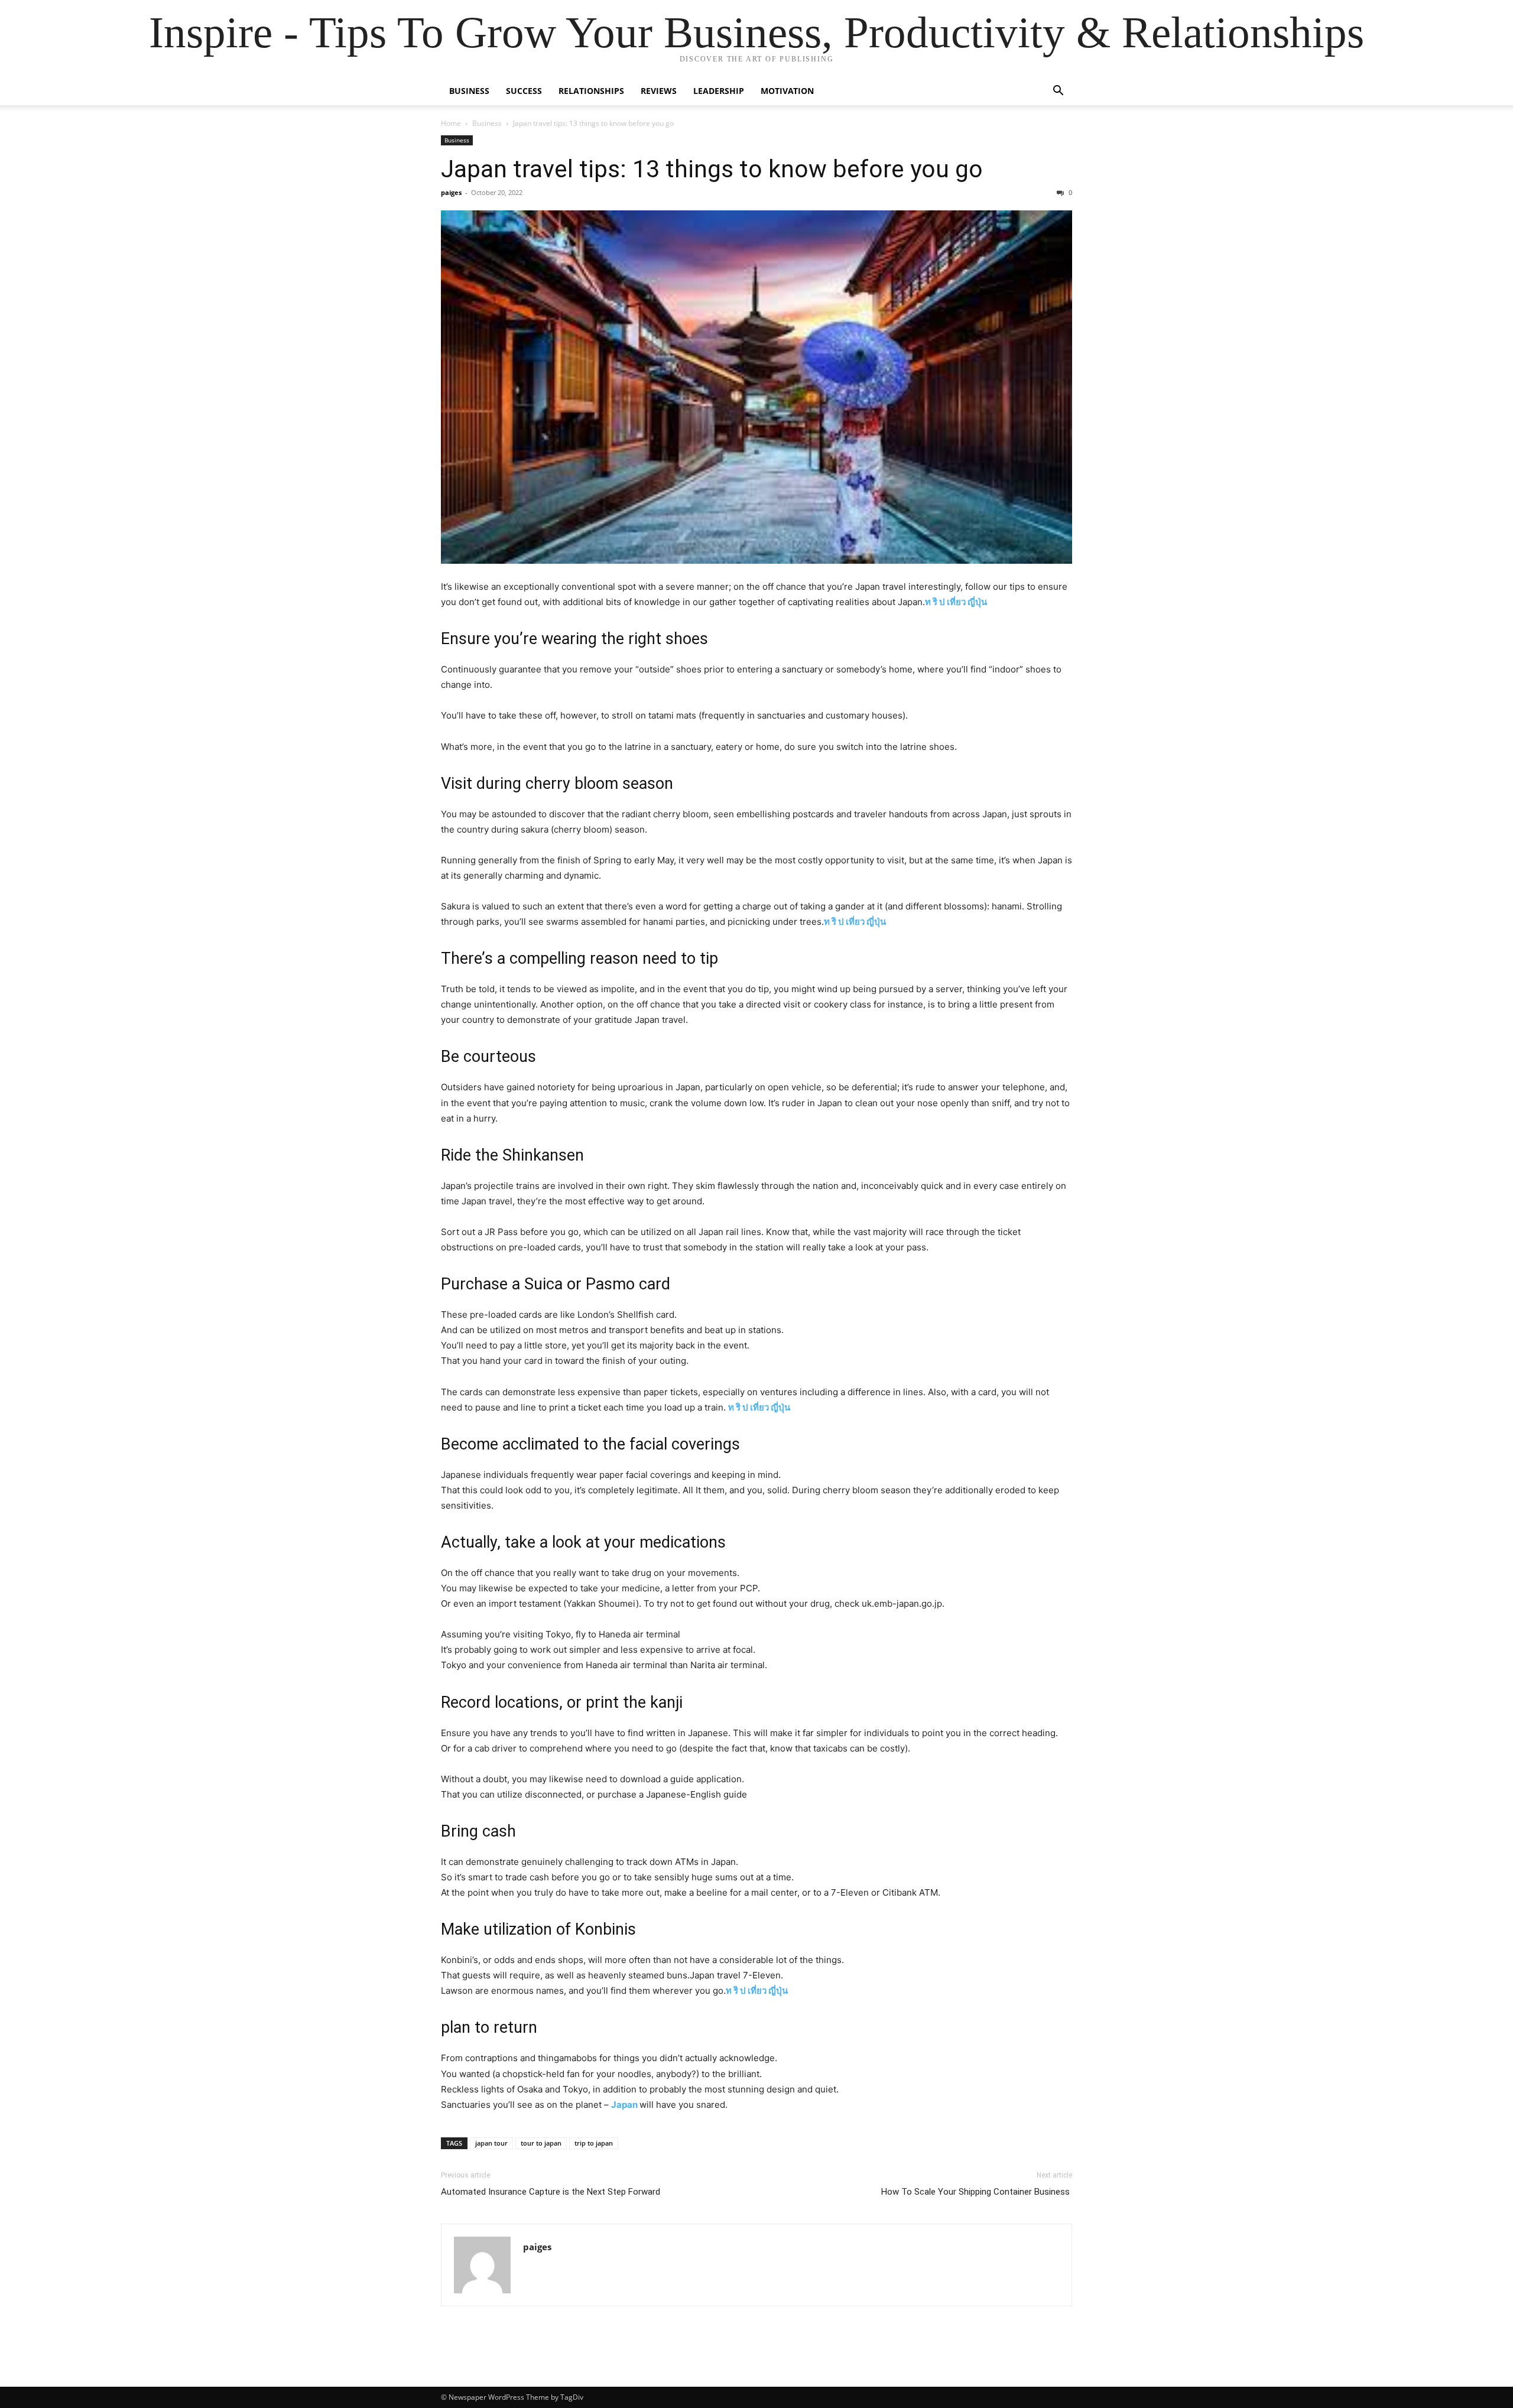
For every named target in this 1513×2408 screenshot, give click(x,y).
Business (469, 91)
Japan (625, 2105)
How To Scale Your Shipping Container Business (977, 2192)
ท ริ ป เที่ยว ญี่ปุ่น (956, 602)
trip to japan (594, 2143)
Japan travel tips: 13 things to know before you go (712, 169)
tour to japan (541, 2143)
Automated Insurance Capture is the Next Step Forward (551, 2192)
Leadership (719, 91)
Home (451, 123)
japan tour (491, 2143)
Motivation (787, 91)
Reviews (659, 91)
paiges (451, 192)
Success (524, 91)
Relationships (591, 91)
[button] (1058, 92)
